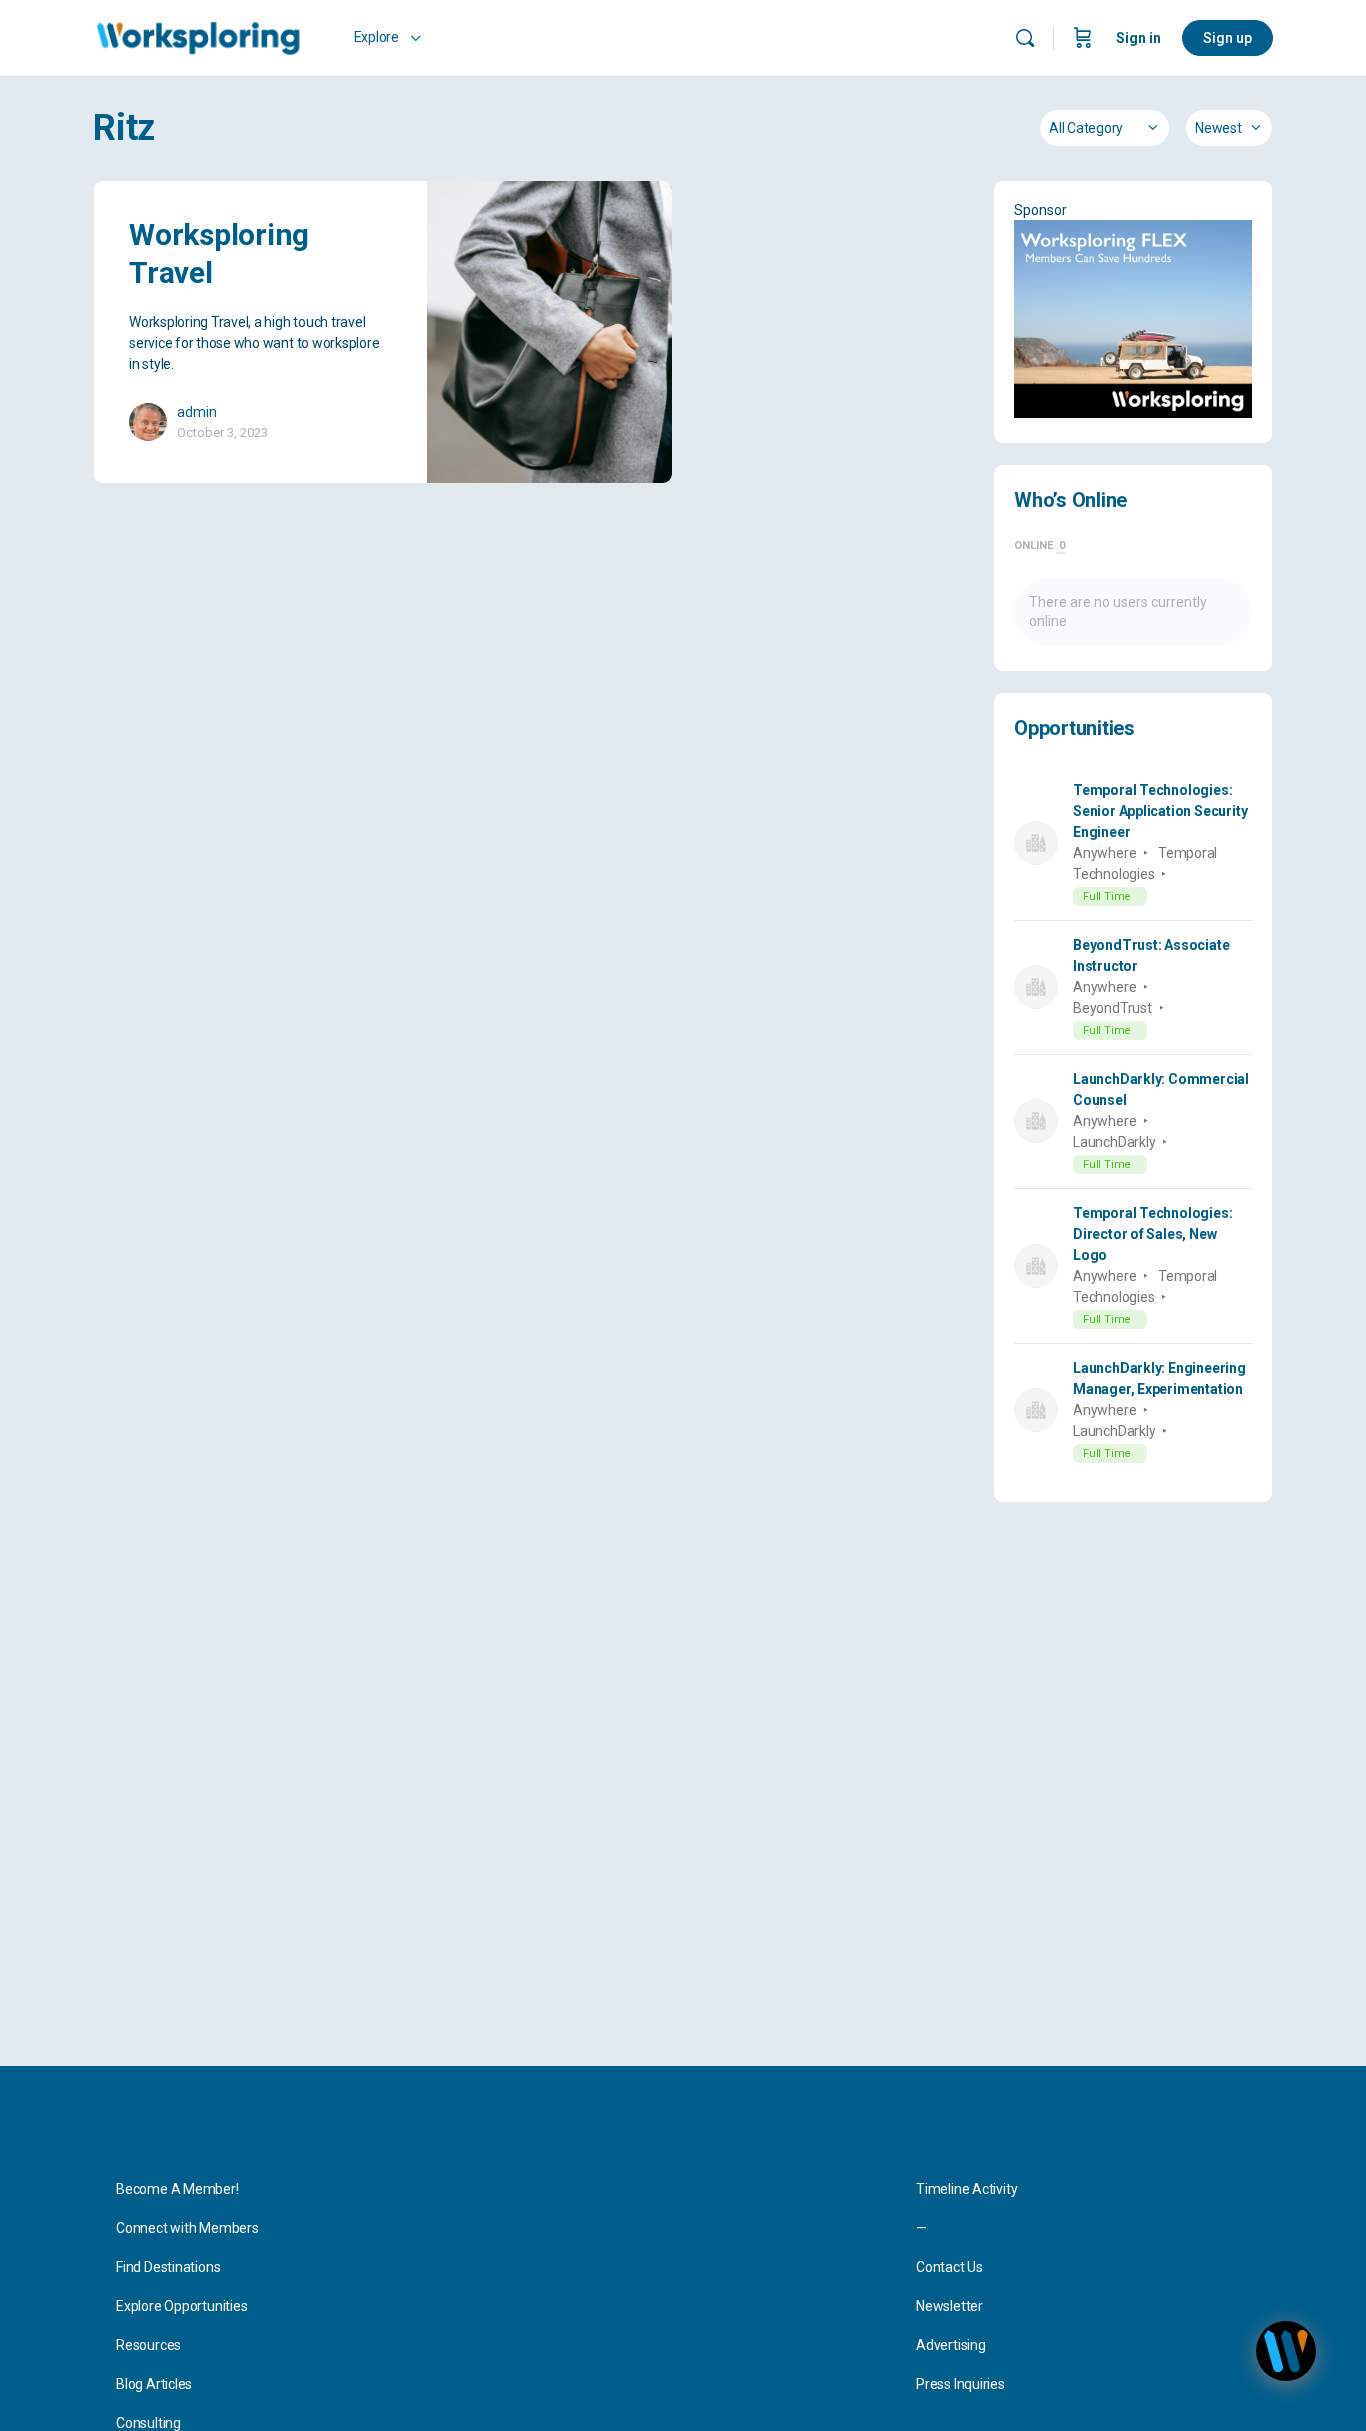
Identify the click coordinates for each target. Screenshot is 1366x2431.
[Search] (1025, 38)
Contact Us (949, 2267)
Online (1039, 545)
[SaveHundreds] (1133, 319)
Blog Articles (154, 2384)
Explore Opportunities (182, 2306)
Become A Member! (177, 2189)
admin (197, 412)
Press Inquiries (960, 2384)
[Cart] (1083, 38)
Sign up (1227, 38)
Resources (148, 2345)
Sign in (1138, 38)
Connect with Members (187, 2228)
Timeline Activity (966, 2189)
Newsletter (949, 2306)
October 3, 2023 (222, 432)
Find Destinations (168, 2267)
